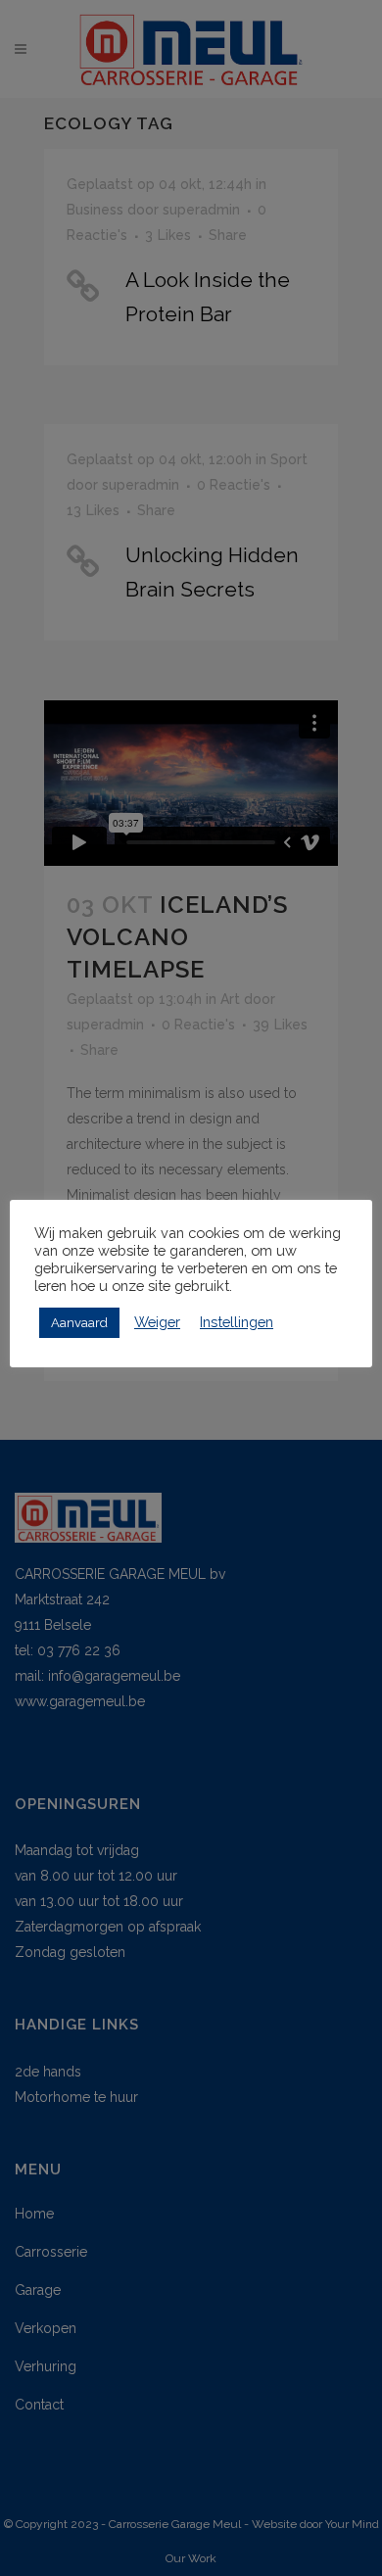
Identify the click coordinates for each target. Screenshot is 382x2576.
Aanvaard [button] (79, 1323)
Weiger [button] (157, 1322)
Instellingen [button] (237, 1322)
